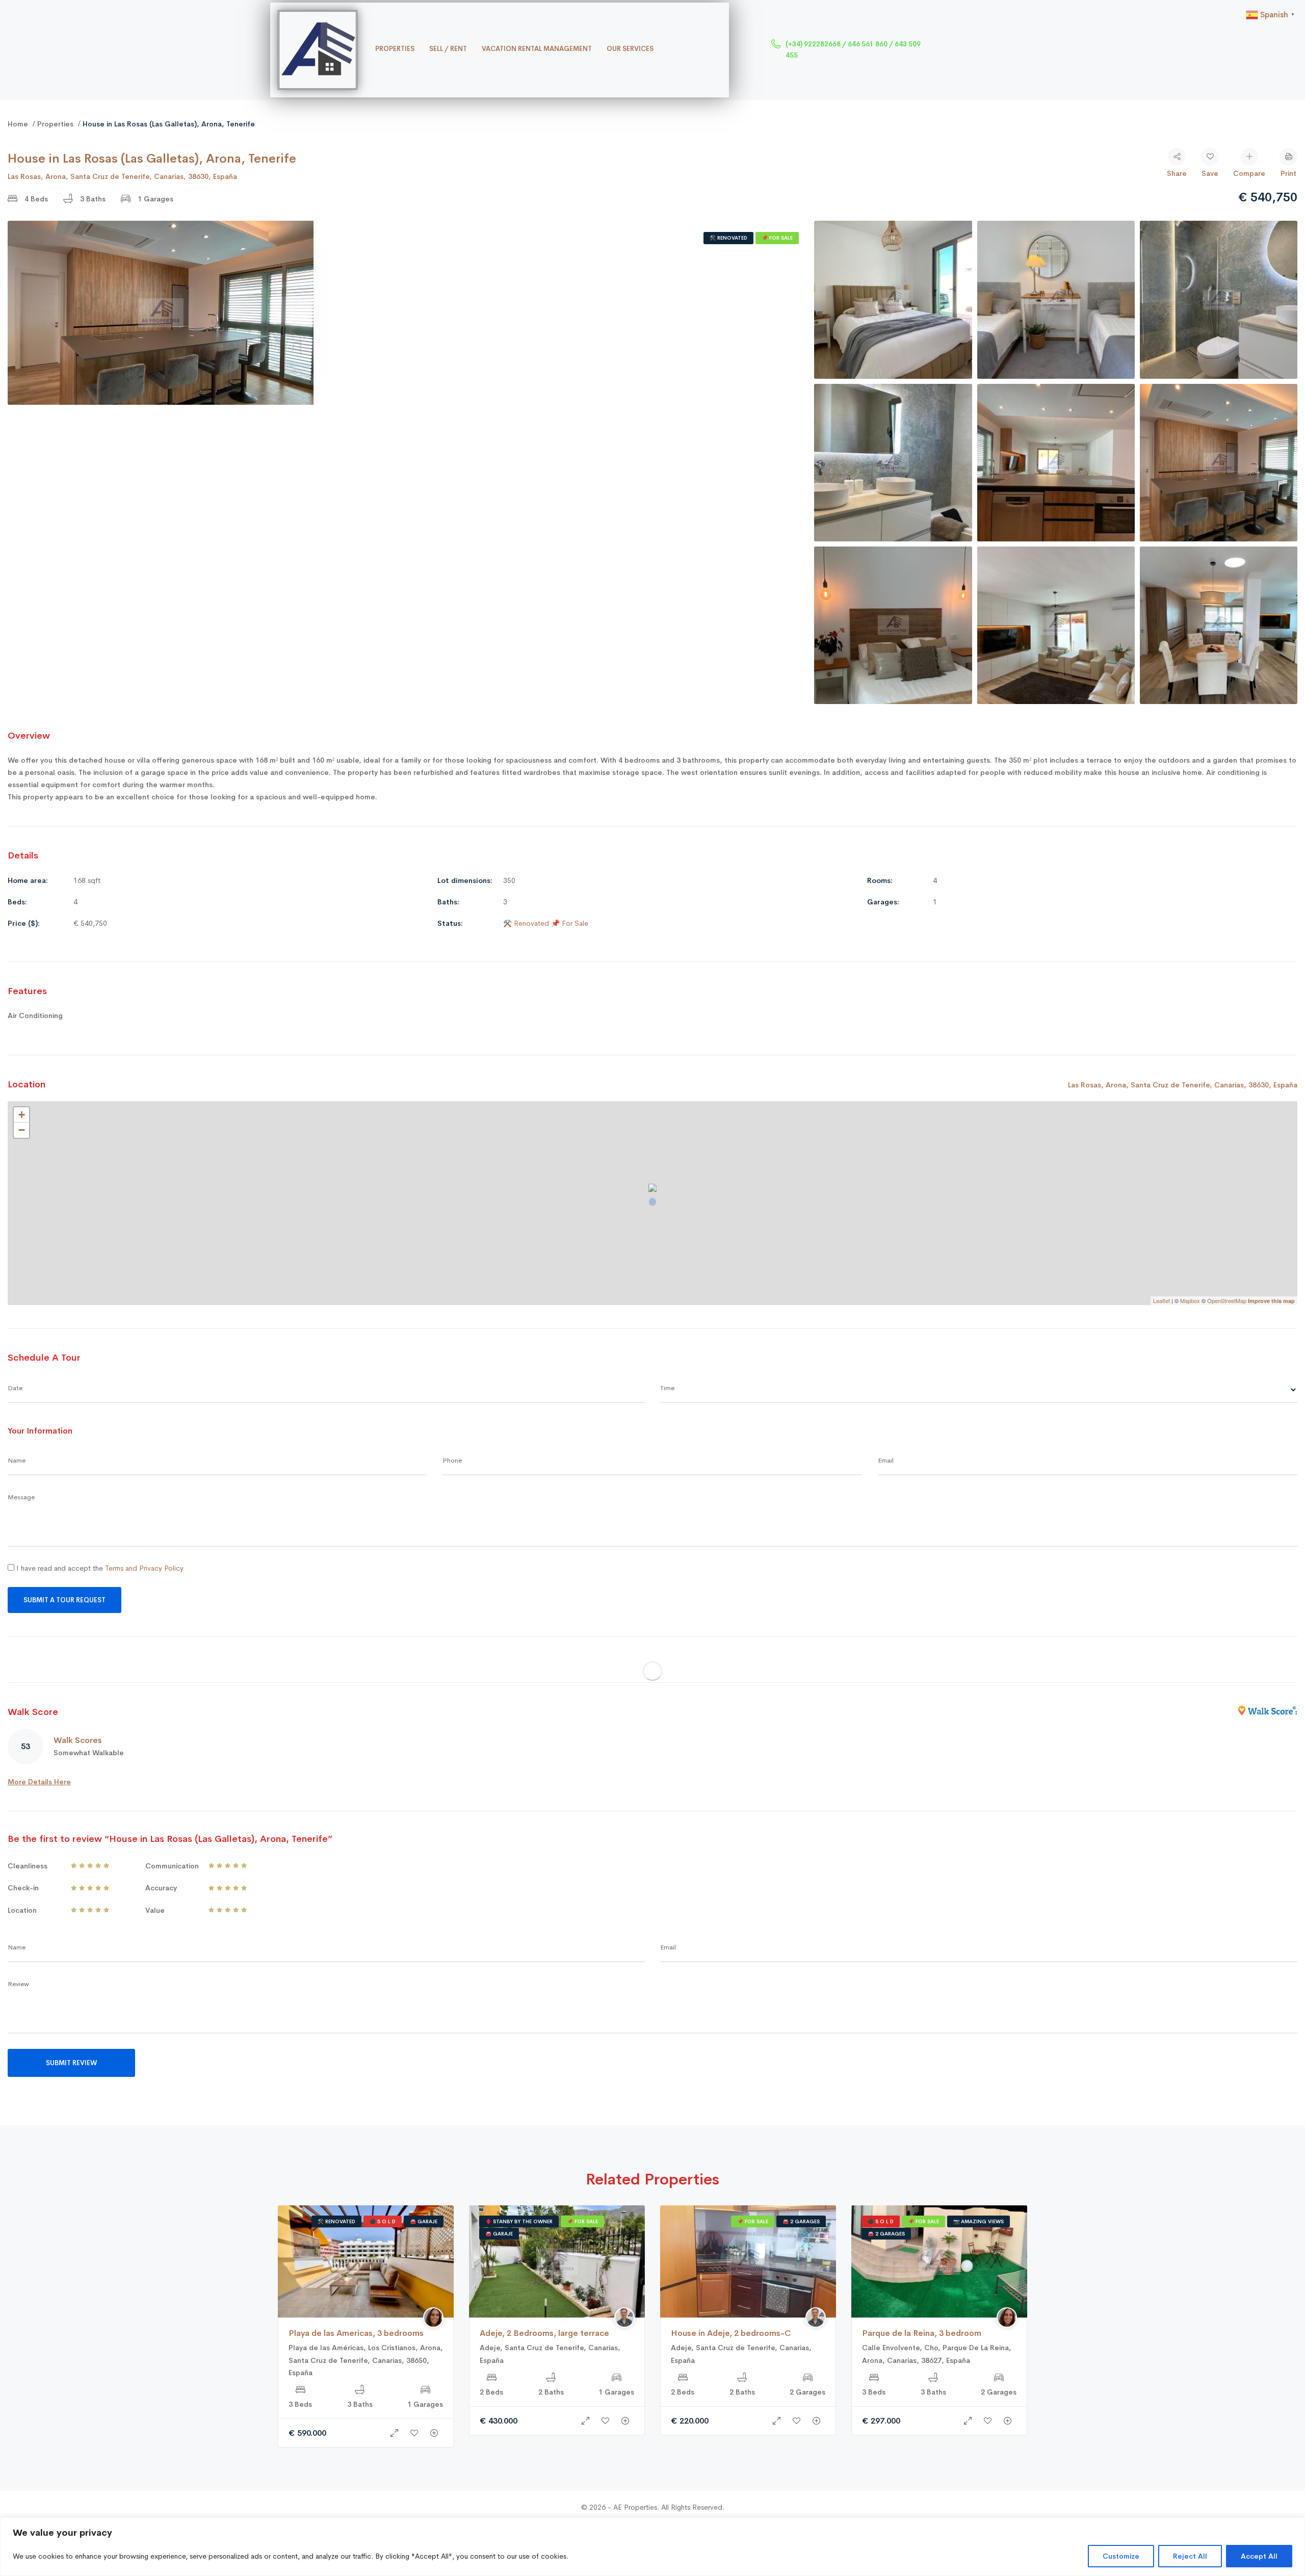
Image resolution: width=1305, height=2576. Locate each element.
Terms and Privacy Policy (144, 1568)
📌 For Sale (777, 238)
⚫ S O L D (383, 2221)
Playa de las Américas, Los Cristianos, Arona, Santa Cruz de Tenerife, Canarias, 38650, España (366, 2360)
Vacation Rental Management (537, 49)
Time (667, 1388)
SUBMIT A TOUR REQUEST (64, 1600)
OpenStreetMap (1227, 1300)
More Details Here (39, 1782)
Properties (395, 49)
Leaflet (1162, 1300)
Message (21, 1497)
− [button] (22, 1130)
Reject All (1190, 2556)
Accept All (1259, 2556)
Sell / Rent (448, 49)
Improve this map (1271, 1301)
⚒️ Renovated (728, 238)
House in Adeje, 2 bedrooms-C (731, 2333)
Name (17, 1460)
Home (18, 124)
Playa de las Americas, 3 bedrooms (356, 2333)
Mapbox (1190, 1300)
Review (18, 1984)
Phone (452, 1460)
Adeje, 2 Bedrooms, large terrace (544, 2333)
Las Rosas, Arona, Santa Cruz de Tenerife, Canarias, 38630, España (122, 176)
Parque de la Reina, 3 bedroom (922, 2333)
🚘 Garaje (424, 2221)
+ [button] (22, 1115)
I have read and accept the (99, 1568)
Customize (1121, 2556)
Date (15, 1388)
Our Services (630, 49)
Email (886, 1460)
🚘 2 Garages (801, 2221)
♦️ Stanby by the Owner (519, 2221)
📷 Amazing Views (978, 2221)
